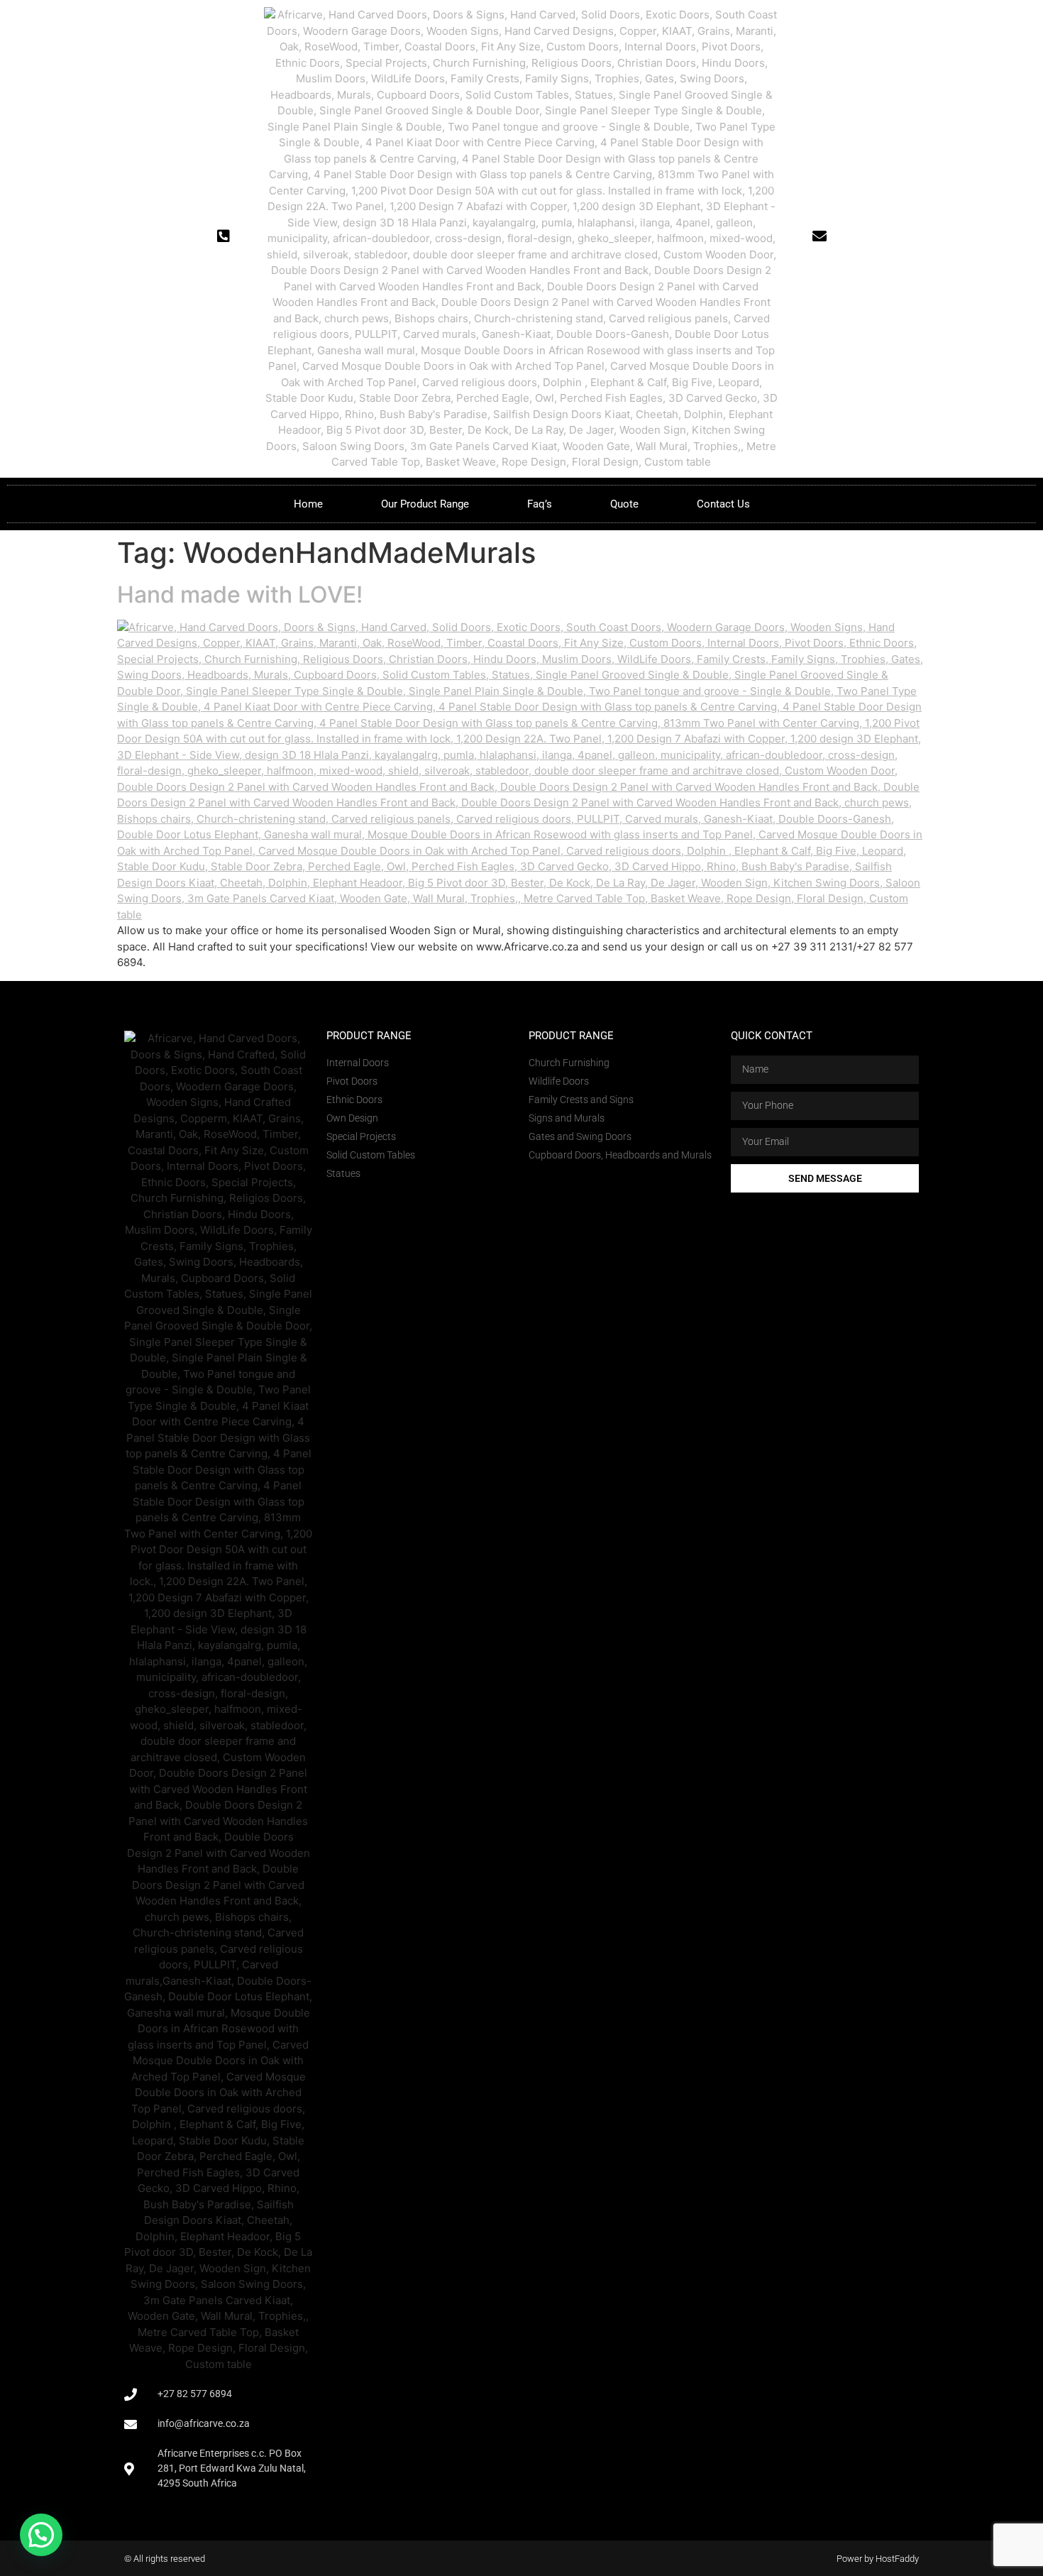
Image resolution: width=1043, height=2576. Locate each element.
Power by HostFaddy (878, 2559)
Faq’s (540, 504)
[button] (41, 2535)
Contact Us (723, 504)
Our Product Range (425, 504)
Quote (624, 504)
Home (308, 504)
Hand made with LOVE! (240, 594)
